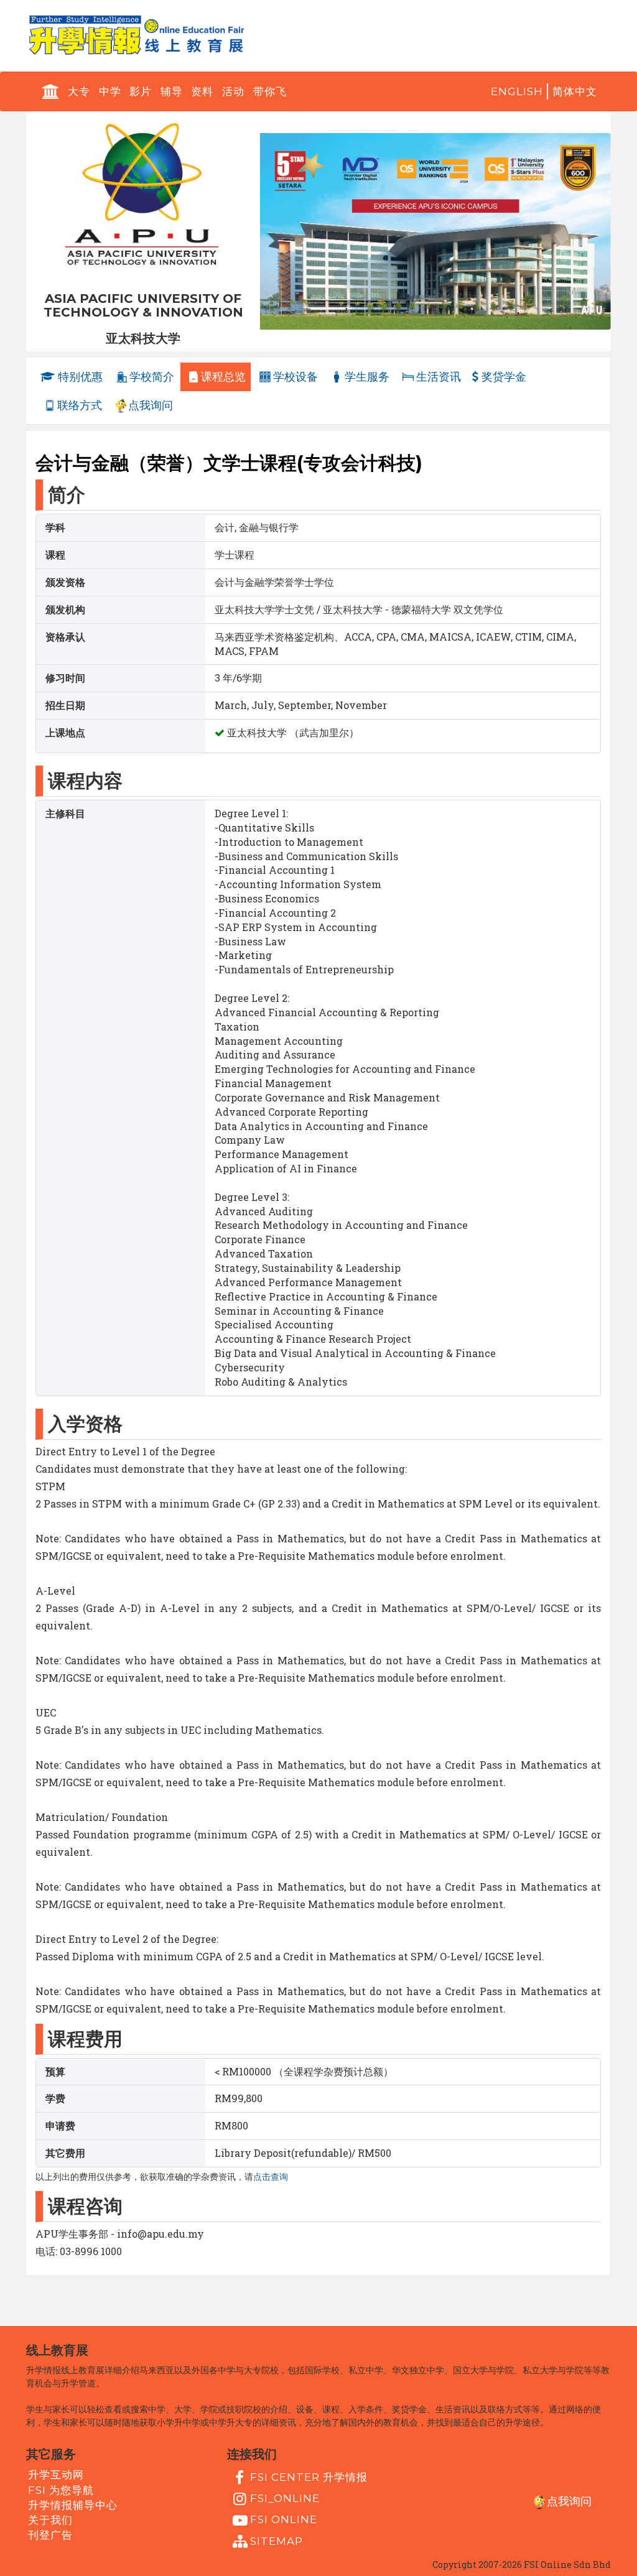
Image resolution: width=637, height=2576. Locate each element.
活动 (233, 91)
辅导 (172, 91)
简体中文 (575, 91)
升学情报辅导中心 (73, 2505)
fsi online (284, 2519)
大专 (79, 91)
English (517, 91)
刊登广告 (50, 2535)
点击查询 (271, 2177)
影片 (141, 91)
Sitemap (277, 2541)
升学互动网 (56, 2475)
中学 (110, 91)
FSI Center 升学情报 (309, 2477)
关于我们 (50, 2520)
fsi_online (285, 2498)
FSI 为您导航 (61, 2490)
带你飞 (270, 91)
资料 (202, 91)
